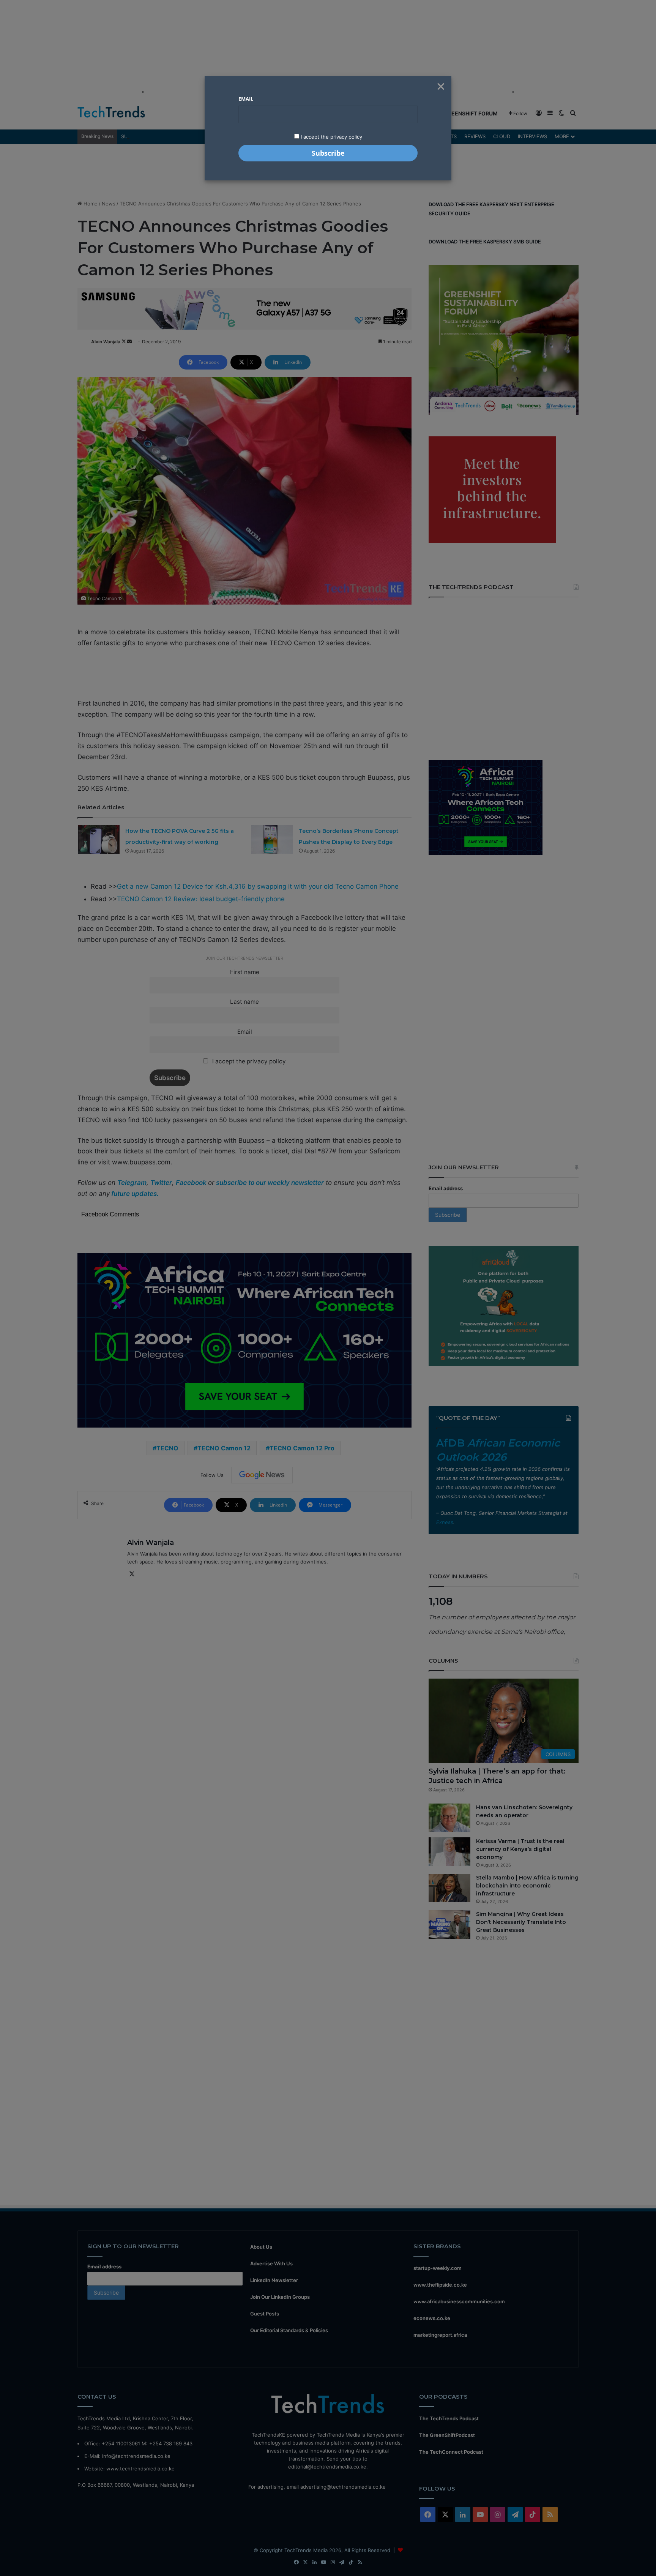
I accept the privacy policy (331, 137)
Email (246, 99)
